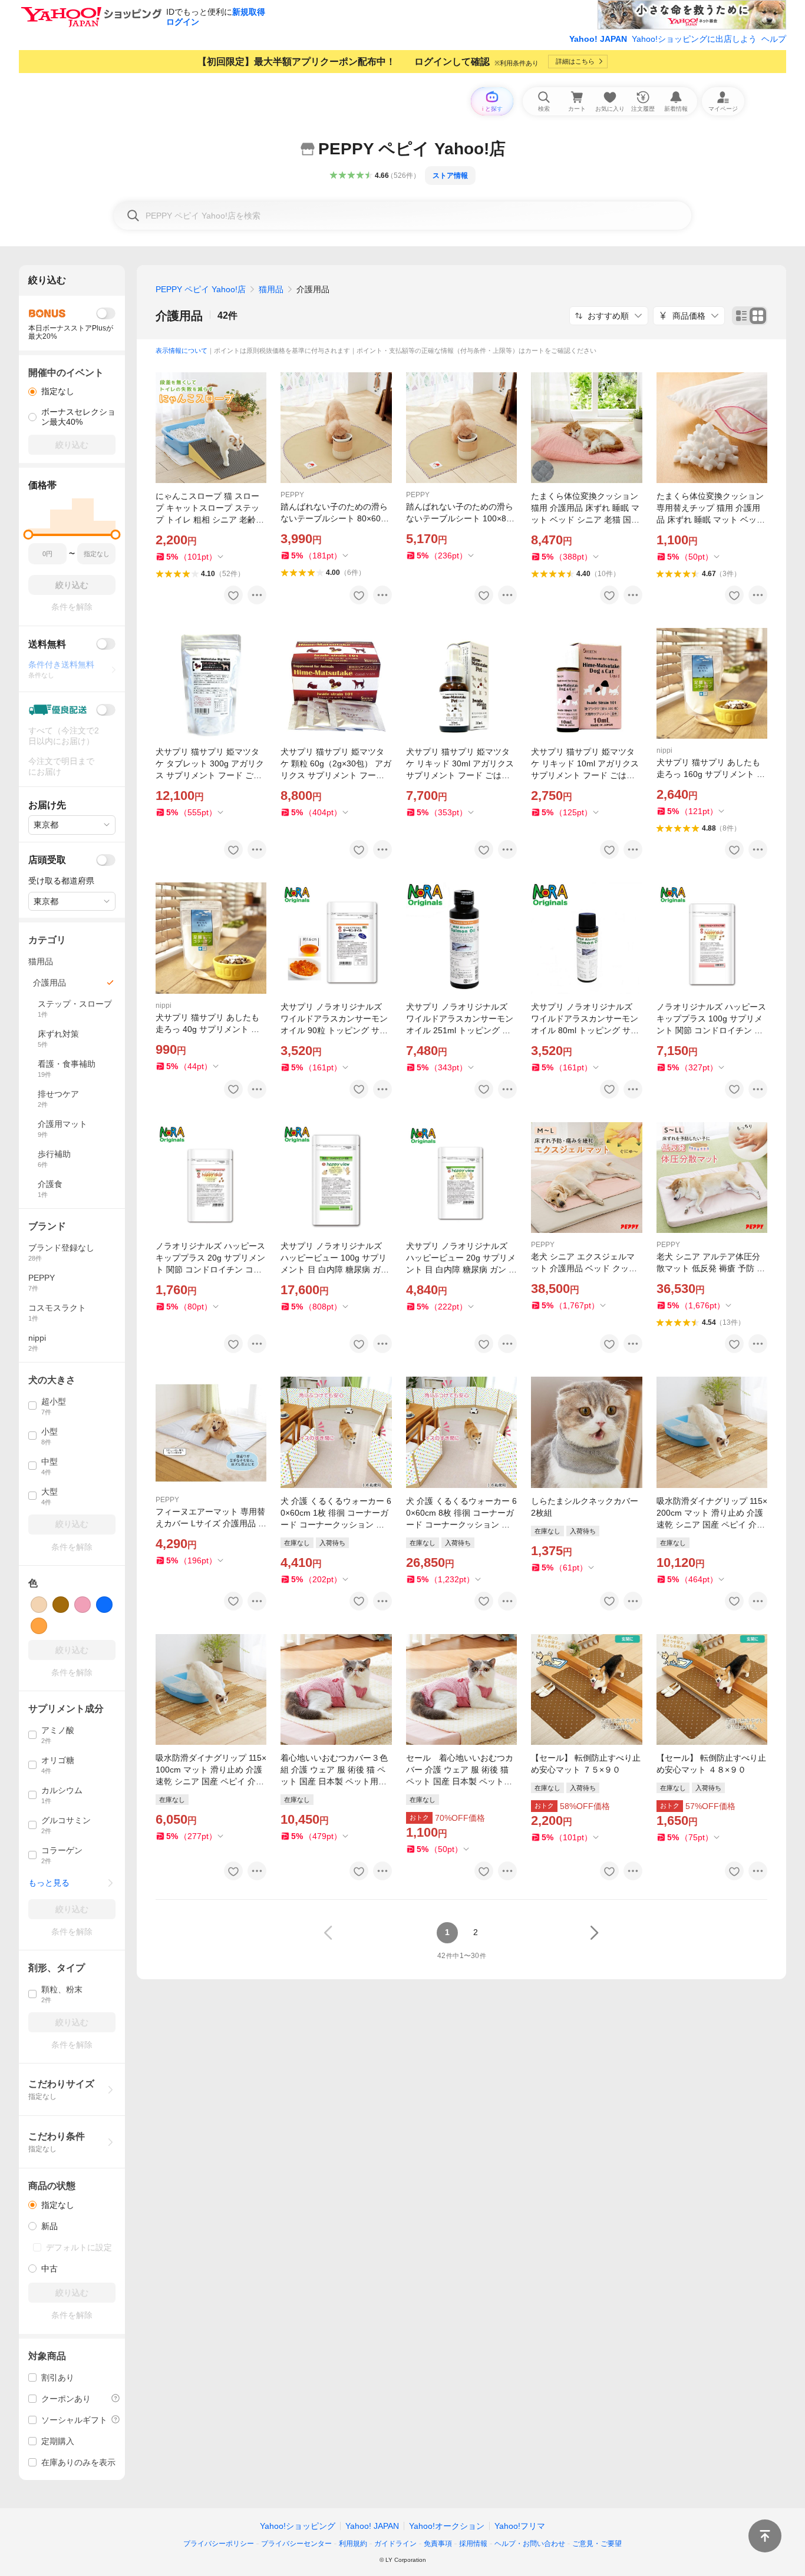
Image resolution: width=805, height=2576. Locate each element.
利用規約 (353, 2544)
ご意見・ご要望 (597, 2544)
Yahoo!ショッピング (298, 2526)
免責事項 (438, 2544)
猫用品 (271, 289)
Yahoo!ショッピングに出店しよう (694, 39)
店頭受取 (47, 860)
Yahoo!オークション (447, 2526)
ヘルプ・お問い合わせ (530, 2544)
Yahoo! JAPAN (598, 39)
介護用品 (179, 316)
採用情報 (473, 2544)
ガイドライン (395, 2544)
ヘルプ (774, 39)
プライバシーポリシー (219, 2544)
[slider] (29, 535)
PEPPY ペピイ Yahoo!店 (201, 289)
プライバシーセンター (296, 2544)
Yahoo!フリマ (520, 2526)
